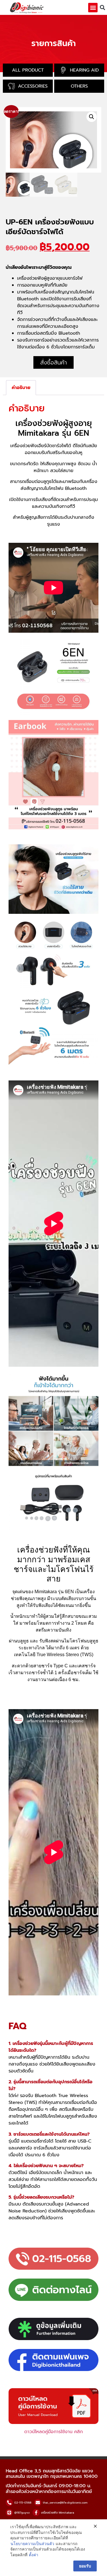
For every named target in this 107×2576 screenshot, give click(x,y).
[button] (93, 8)
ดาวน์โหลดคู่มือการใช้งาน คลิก (53, 2432)
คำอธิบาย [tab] (21, 388)
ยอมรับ (85, 2566)
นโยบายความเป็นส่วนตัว (32, 2544)
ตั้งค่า (34, 2555)
